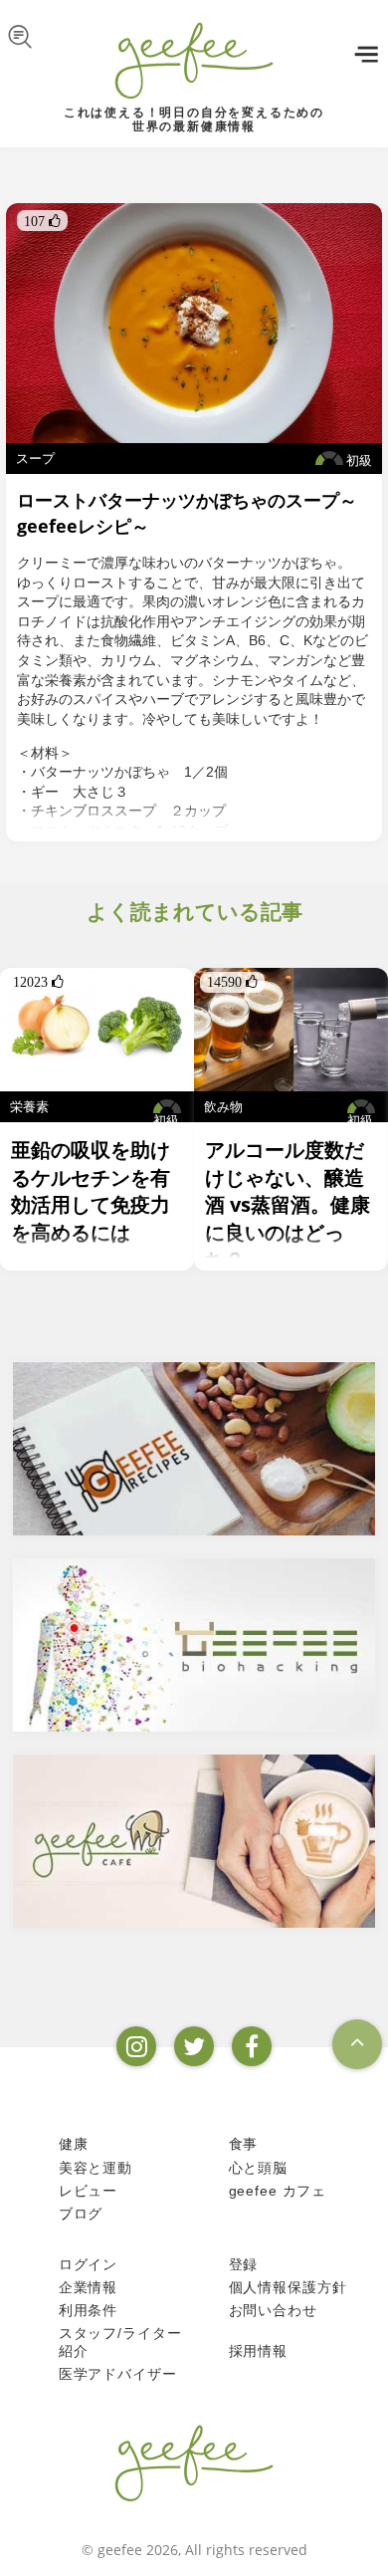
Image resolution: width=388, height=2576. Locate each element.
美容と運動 (96, 2168)
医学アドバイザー (118, 2374)
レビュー (88, 2191)
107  (42, 221)
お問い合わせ (273, 2310)
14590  (232, 982)
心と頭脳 (258, 2168)
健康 (74, 2144)
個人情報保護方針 (288, 2287)
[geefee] (194, 60)
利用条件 (88, 2310)
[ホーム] (194, 2462)
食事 (244, 2144)
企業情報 (88, 2287)
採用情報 (258, 2351)
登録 (244, 2264)
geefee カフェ (278, 2191)
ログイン (88, 2264)
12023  (38, 982)
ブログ (81, 2214)
